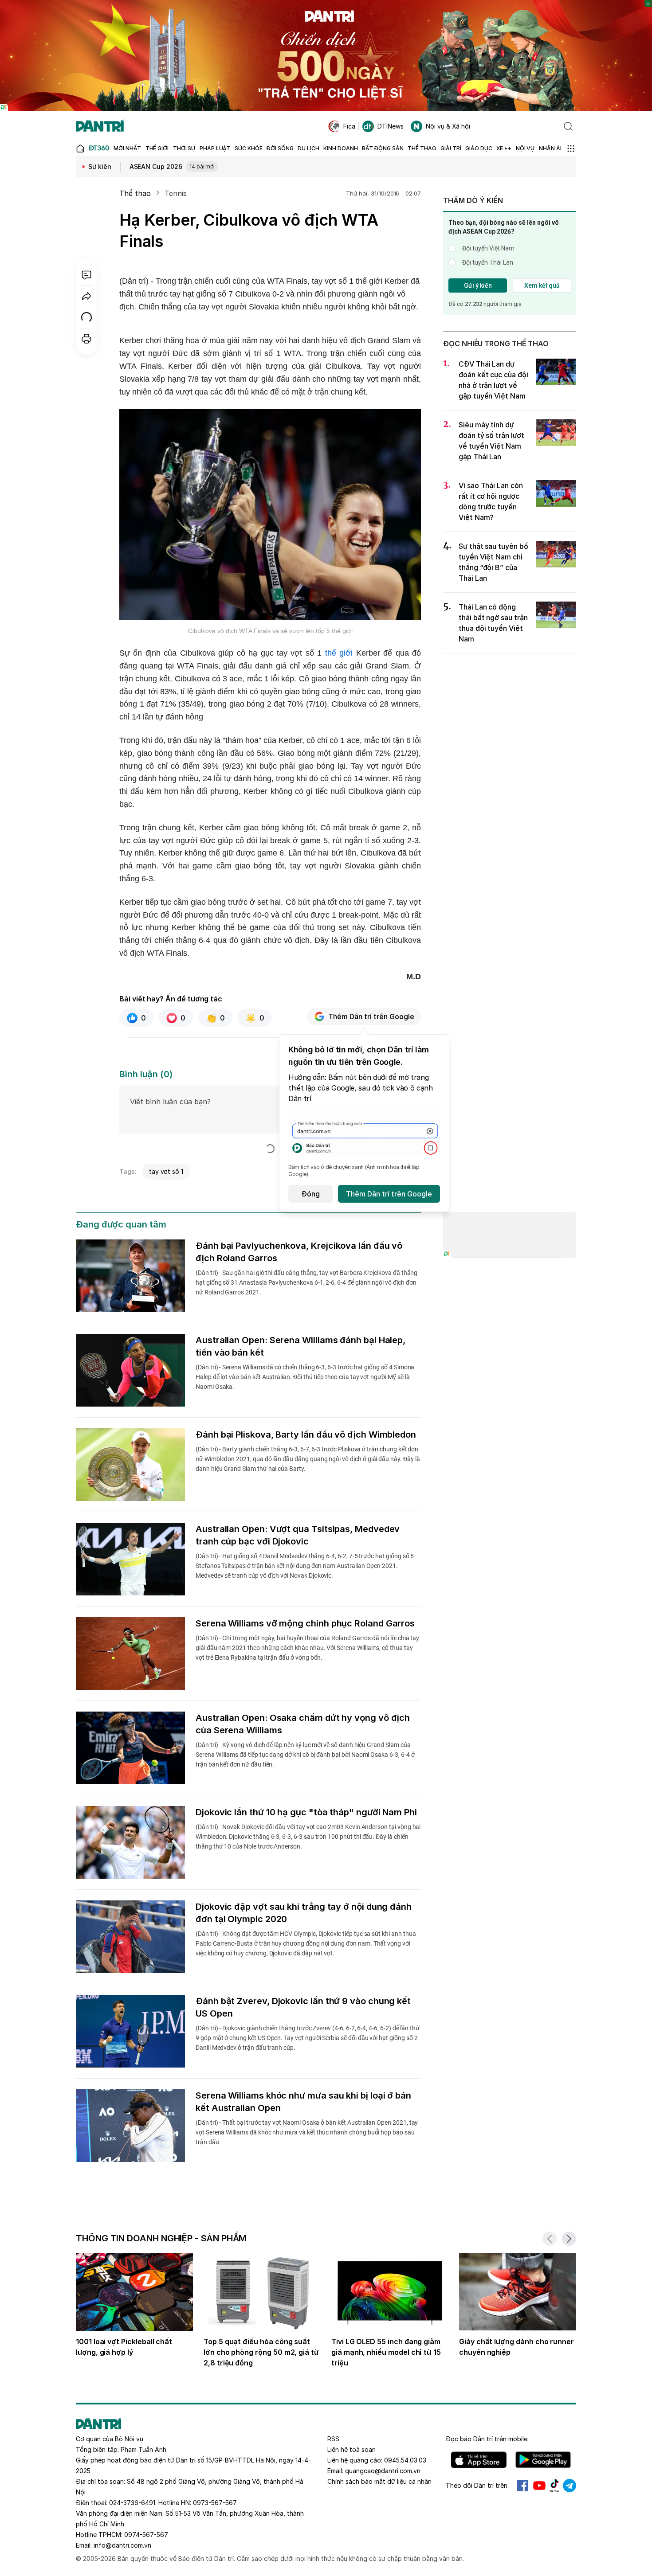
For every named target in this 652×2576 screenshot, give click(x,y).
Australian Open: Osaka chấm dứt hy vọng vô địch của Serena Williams (303, 1724)
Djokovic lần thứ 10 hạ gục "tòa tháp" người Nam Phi (306, 1812)
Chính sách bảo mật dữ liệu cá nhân (379, 2481)
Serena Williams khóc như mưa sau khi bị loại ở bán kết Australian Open (303, 2102)
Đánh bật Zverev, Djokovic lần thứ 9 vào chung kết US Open (303, 2007)
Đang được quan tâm (121, 1224)
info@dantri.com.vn (122, 2545)
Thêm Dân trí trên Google (371, 1016)
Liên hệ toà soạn (352, 2449)
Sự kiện (100, 166)
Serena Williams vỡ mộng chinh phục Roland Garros (305, 1623)
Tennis (176, 193)
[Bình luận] (86, 275)
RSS (333, 2439)
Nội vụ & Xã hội (448, 126)
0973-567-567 (215, 2503)
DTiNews (391, 126)
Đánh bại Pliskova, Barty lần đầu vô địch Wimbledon (306, 1435)
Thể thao (135, 193)
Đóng (311, 1194)
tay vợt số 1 (166, 1171)
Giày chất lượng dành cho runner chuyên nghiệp (516, 2347)
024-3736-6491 (132, 2503)
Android (543, 2460)
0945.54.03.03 (405, 2460)
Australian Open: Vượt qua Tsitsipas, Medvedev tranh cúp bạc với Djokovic (298, 1535)
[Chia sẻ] (86, 296)
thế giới (339, 653)
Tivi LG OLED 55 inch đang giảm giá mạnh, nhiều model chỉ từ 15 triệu (386, 2352)
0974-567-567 (146, 2535)
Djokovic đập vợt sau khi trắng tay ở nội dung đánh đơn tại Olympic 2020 (304, 1913)
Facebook (522, 2486)
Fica (349, 126)
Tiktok (554, 2486)
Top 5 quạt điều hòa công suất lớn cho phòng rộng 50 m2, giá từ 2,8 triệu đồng (261, 2352)
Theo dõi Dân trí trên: (477, 2485)
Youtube (539, 2486)
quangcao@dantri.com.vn (383, 2471)
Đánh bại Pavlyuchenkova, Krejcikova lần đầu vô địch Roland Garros (299, 1252)
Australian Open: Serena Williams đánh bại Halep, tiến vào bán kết (300, 1346)
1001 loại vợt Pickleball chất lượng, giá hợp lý (124, 2347)
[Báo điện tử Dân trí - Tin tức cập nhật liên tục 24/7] (100, 126)
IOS (479, 2460)
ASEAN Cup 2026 (172, 166)
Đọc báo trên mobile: (487, 2439)
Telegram (570, 2486)
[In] (86, 339)
